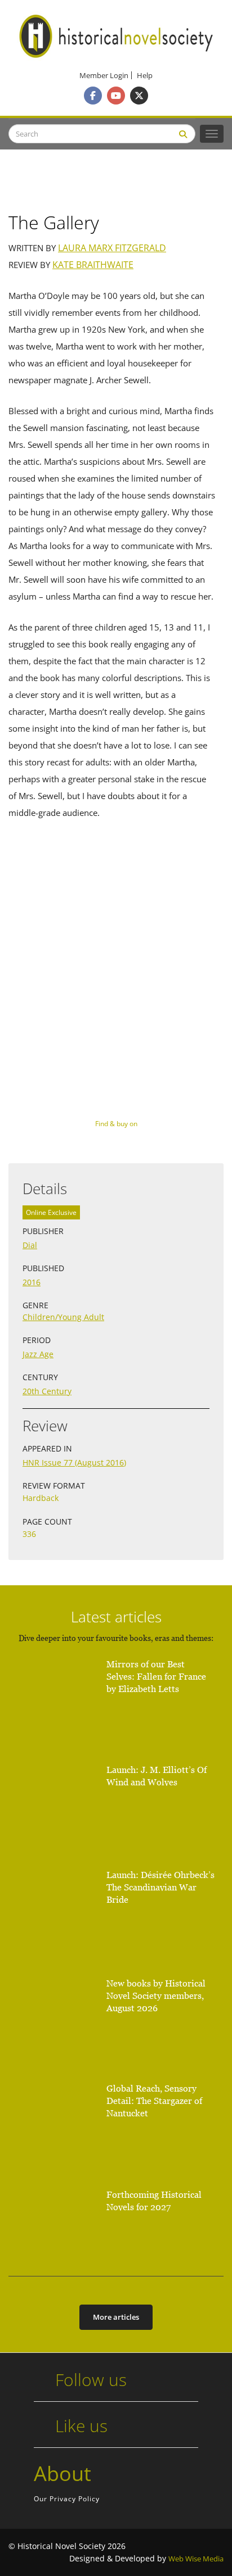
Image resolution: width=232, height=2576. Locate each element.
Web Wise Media (196, 2559)
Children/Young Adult (63, 1317)
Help (145, 76)
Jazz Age (38, 1354)
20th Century (47, 1391)
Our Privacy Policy (67, 2499)
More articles (116, 2317)
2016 (32, 1282)
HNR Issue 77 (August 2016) (74, 1462)
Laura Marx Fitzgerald (112, 248)
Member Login (104, 76)
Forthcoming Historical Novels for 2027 (154, 2201)
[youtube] (116, 96)
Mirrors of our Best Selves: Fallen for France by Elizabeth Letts (156, 1677)
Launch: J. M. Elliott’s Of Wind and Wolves (157, 1776)
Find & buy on (116, 1124)
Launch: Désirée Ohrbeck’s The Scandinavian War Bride (160, 1887)
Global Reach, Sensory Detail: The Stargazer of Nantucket (154, 2101)
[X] (139, 96)
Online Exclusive (51, 1212)
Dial (30, 1245)
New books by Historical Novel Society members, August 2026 (156, 1996)
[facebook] (93, 96)
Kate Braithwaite (93, 265)
